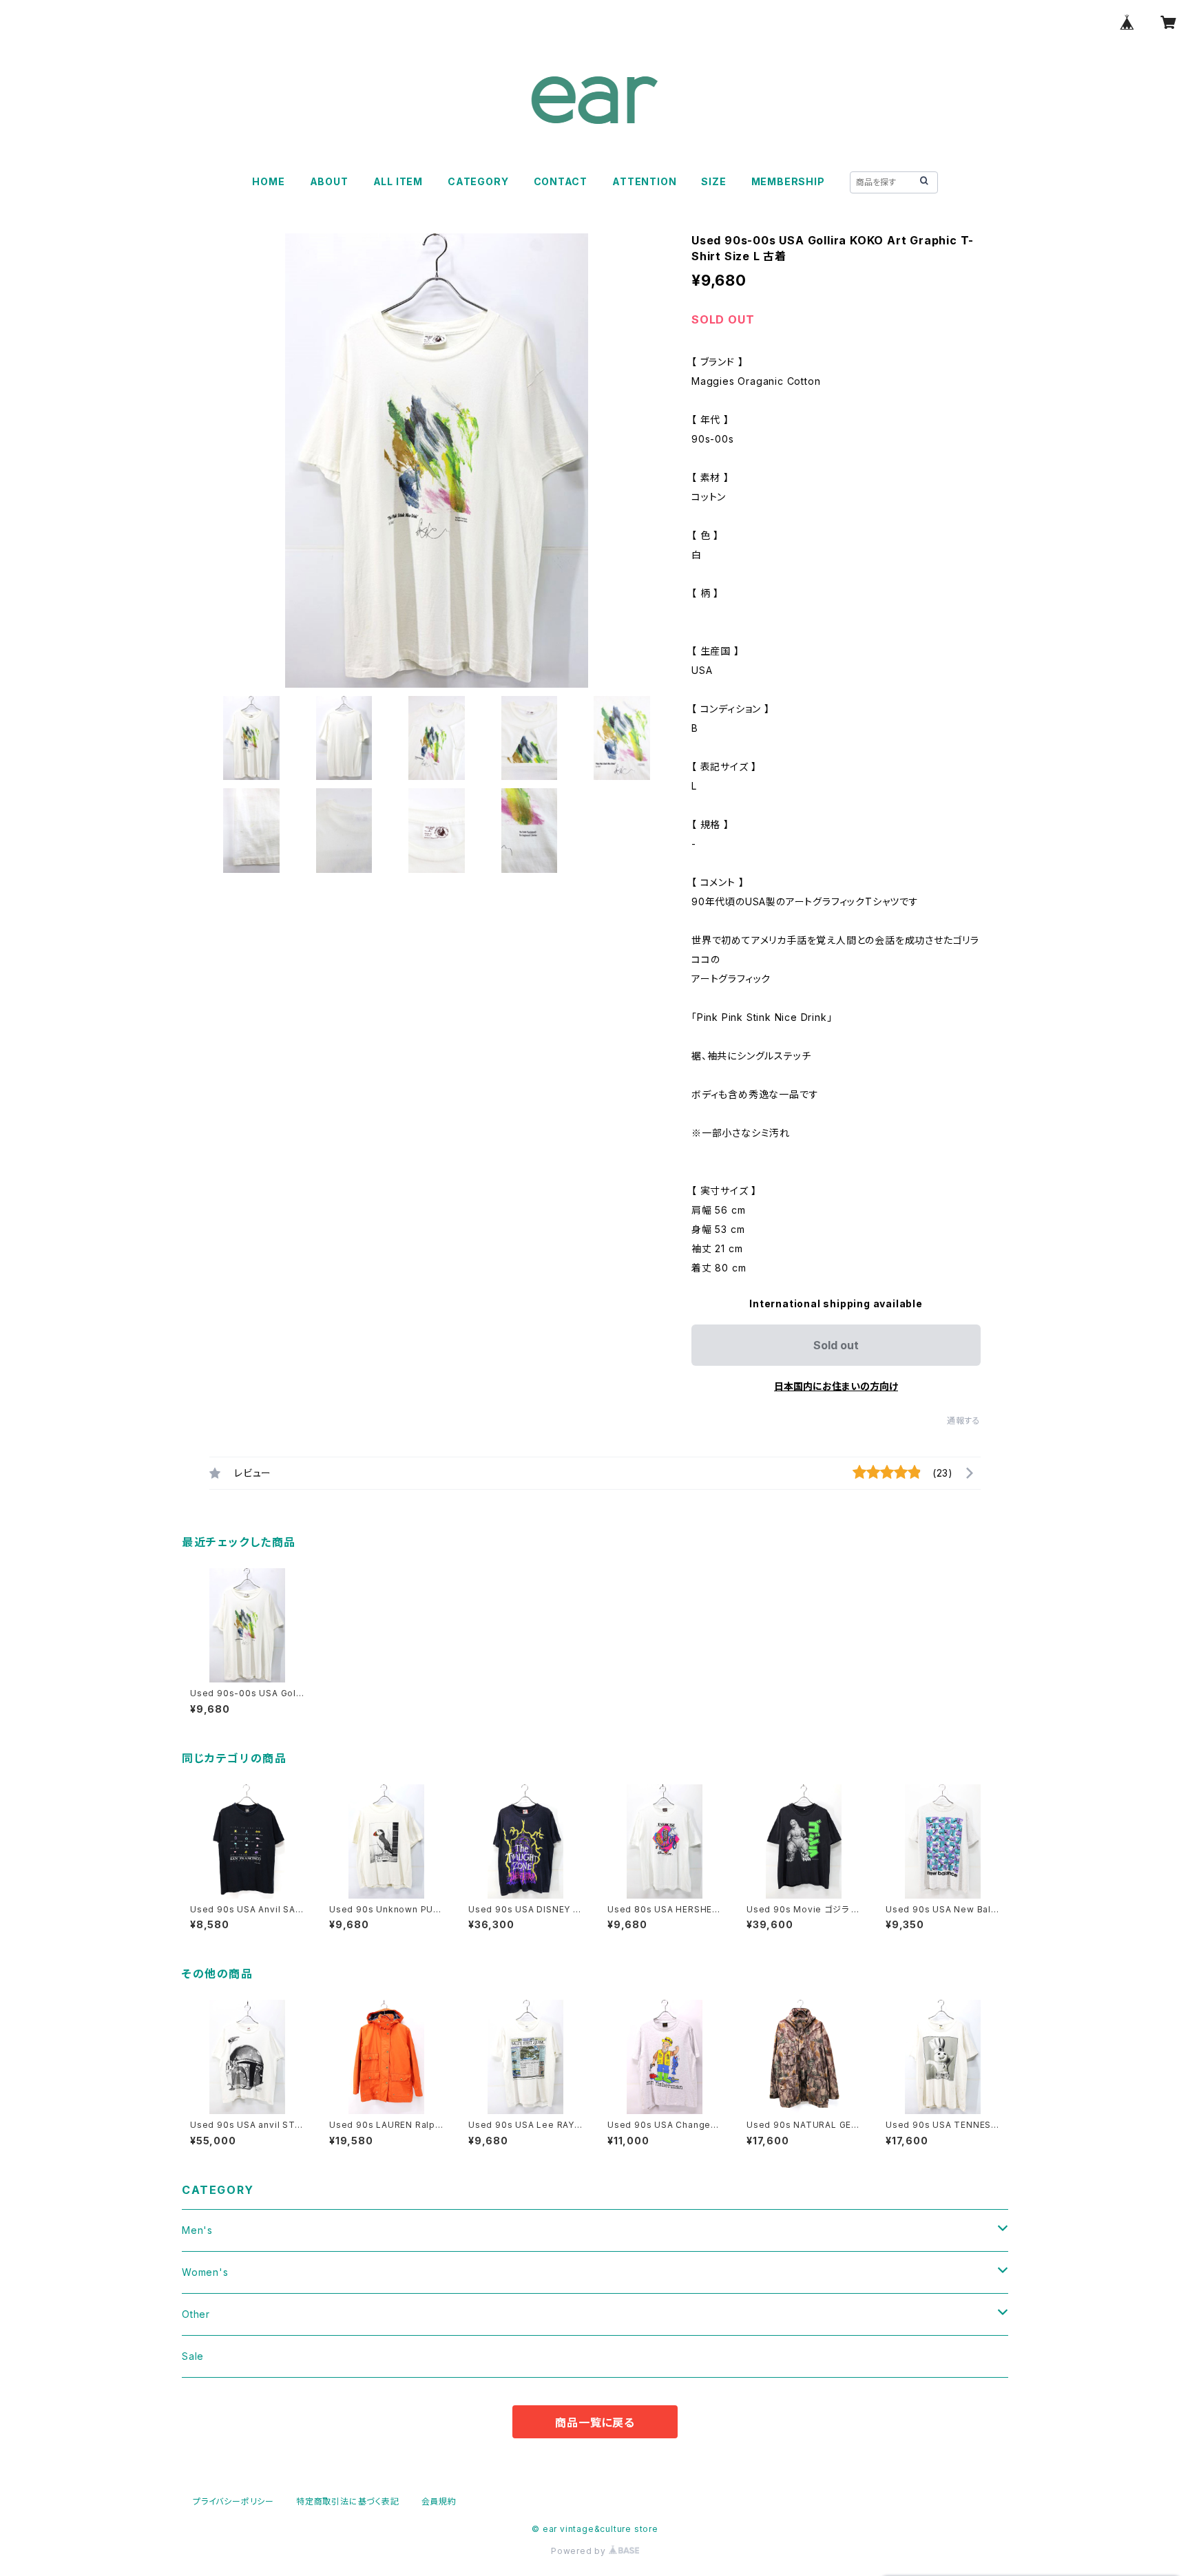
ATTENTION (644, 181)
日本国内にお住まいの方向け (836, 1386)
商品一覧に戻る (595, 2422)
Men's (197, 2230)
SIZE (713, 181)
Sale (193, 2356)
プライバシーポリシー (233, 2501)
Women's (205, 2272)
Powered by (580, 2551)
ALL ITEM (398, 181)
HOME (268, 181)
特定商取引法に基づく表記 (348, 2501)
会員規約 (439, 2501)
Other (196, 2314)
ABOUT (329, 181)
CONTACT (561, 181)
